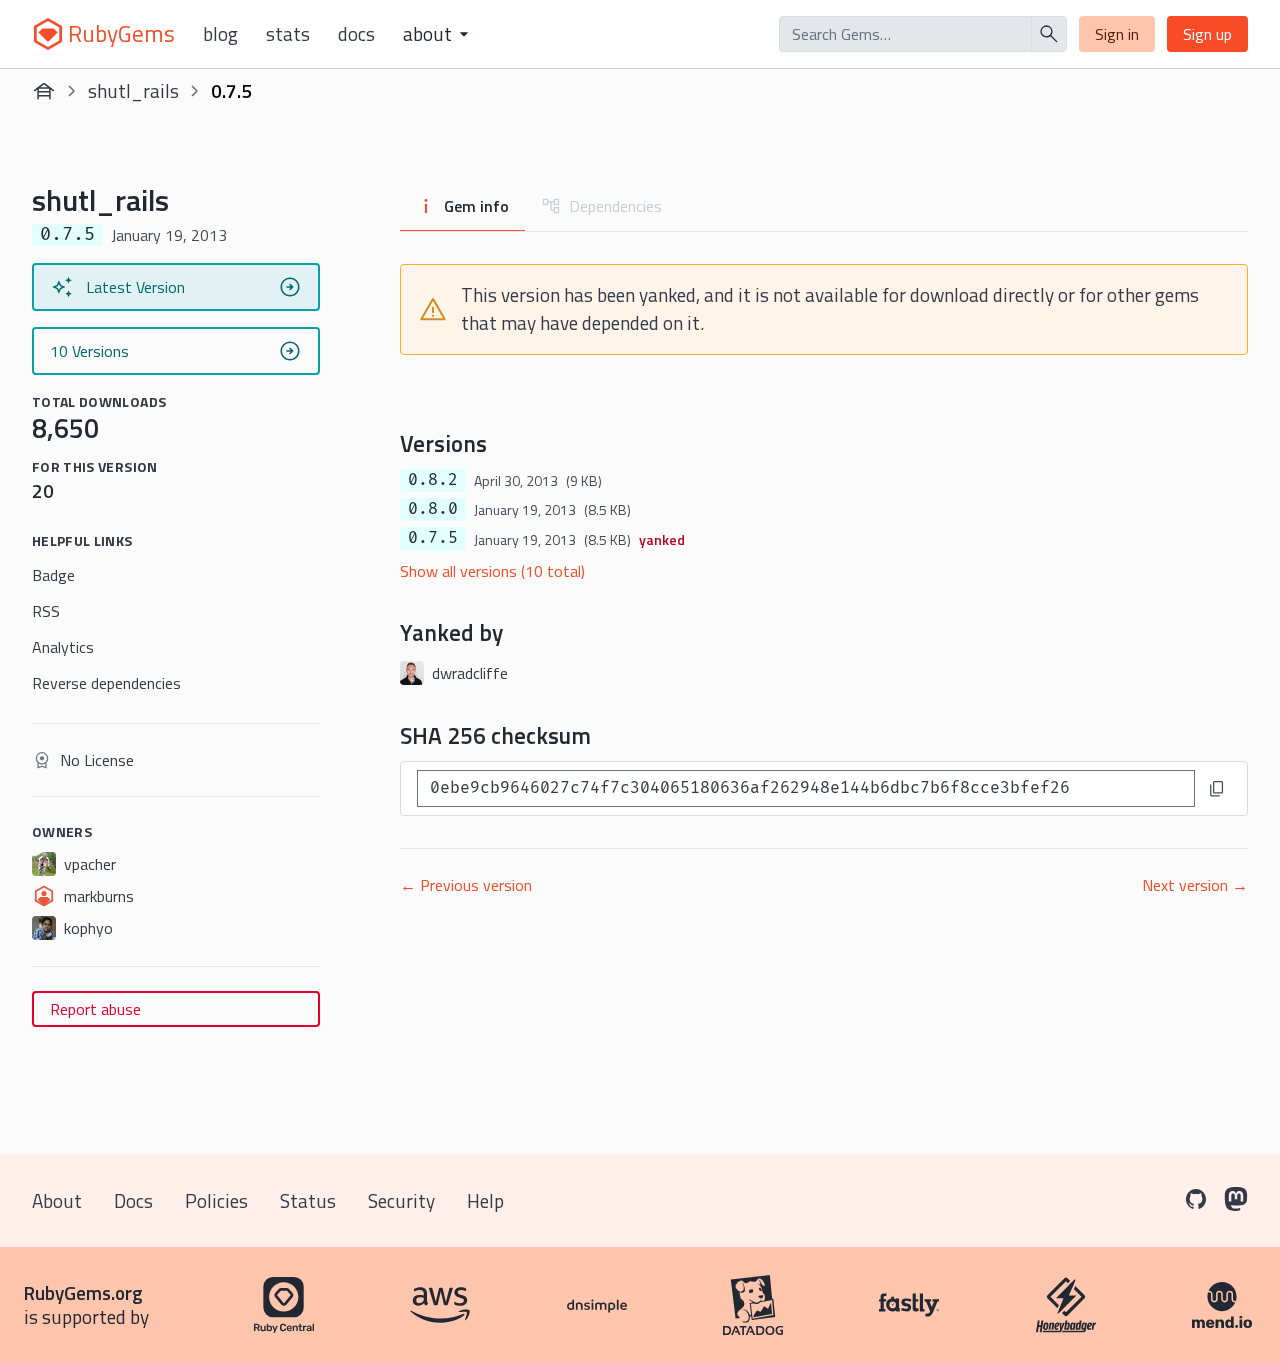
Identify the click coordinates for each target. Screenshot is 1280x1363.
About (57, 1200)
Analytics (63, 647)
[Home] (44, 91)
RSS (46, 611)
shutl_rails (133, 90)
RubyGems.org (83, 1292)
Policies (216, 1200)
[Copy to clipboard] (1217, 789)
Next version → (1195, 885)
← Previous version (466, 885)
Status (308, 1200)
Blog (220, 34)
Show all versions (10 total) (492, 571)
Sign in (1117, 34)
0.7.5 (433, 538)
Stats (288, 34)
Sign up (1207, 34)
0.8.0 (433, 509)
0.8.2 (433, 480)
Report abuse (95, 1009)
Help (485, 1200)
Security (401, 1200)
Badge (53, 575)
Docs (356, 34)
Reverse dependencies (106, 683)
